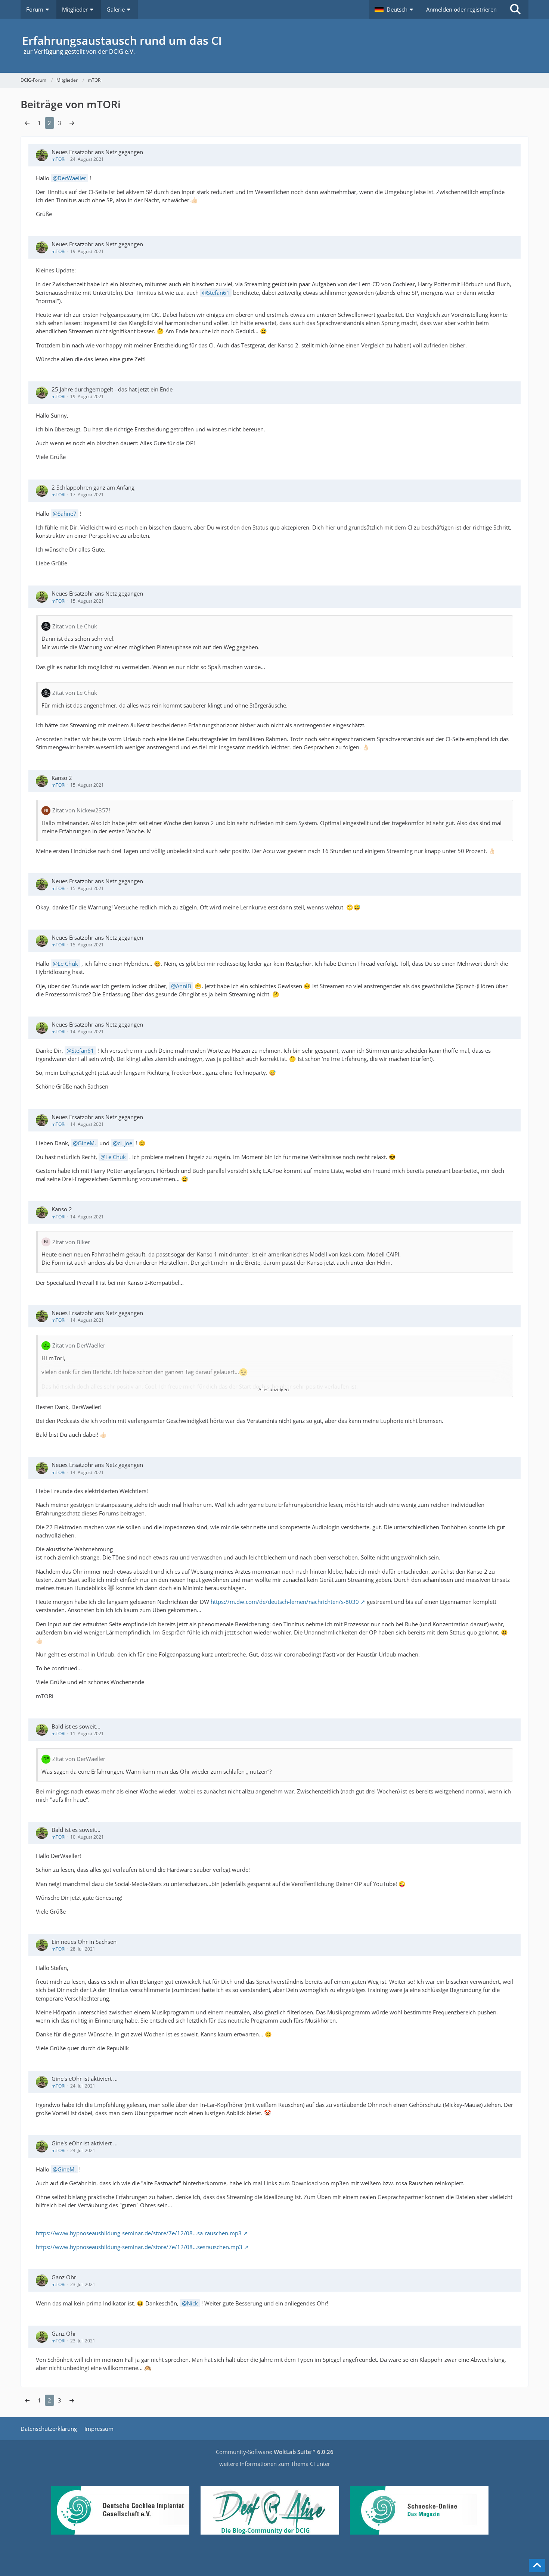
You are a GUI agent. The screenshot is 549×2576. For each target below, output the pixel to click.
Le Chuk (68, 964)
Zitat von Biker (71, 1242)
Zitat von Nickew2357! (81, 810)
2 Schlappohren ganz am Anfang (93, 487)
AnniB (184, 986)
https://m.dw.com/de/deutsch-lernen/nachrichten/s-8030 (285, 1602)
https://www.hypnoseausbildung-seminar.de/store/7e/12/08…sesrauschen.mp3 (139, 2247)
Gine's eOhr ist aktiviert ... (85, 2079)
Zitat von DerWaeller (79, 1345)
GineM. (87, 1143)
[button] (395, 9)
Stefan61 (218, 293)
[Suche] (515, 9)
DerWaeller (72, 178)
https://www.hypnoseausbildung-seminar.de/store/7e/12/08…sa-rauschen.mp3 (139, 2233)
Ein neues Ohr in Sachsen (84, 1942)
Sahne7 (67, 513)
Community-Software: (275, 2452)
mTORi (58, 159)
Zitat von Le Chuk (75, 626)
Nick (192, 2303)
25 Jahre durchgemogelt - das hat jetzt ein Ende (112, 389)
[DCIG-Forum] (274, 46)
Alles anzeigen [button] (274, 1390)
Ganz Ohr (64, 2277)
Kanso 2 (62, 778)
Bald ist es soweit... (76, 1726)
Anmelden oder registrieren (461, 9)
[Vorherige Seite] (27, 123)
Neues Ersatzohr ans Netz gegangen (97, 152)
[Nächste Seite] (72, 123)
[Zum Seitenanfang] (537, 2566)
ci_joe (125, 1143)
